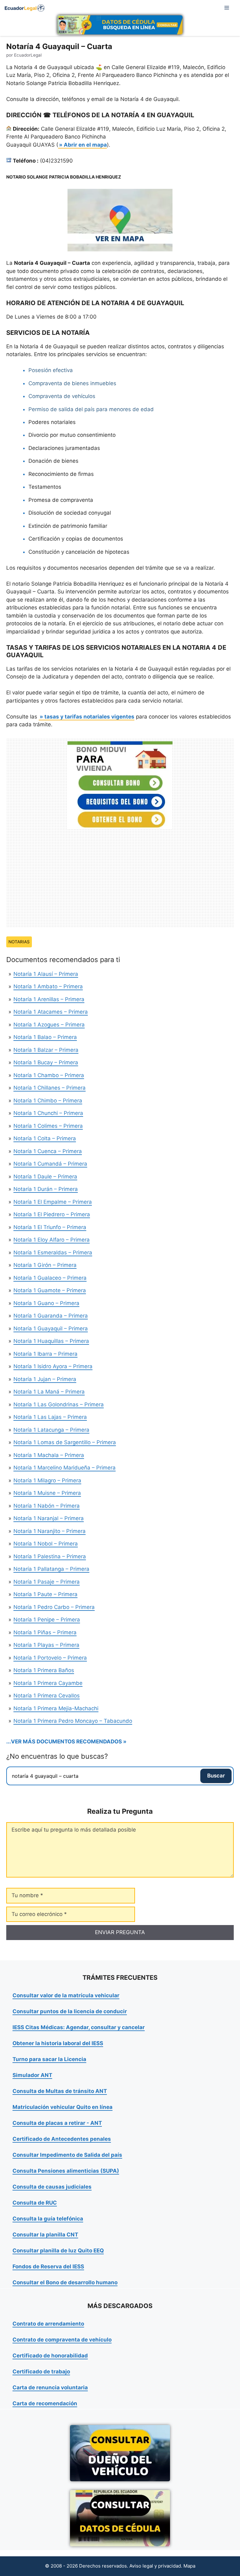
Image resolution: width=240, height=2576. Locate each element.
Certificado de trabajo (41, 2372)
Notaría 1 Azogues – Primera (49, 1025)
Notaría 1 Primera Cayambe (48, 1683)
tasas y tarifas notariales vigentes (89, 717)
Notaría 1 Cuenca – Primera (48, 1151)
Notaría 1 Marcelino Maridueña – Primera (65, 1468)
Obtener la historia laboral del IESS (58, 2043)
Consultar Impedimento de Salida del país (67, 2155)
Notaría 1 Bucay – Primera (46, 1062)
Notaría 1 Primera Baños (44, 1670)
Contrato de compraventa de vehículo (62, 2340)
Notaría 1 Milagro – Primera (47, 1480)
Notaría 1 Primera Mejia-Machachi (56, 1708)
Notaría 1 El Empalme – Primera (53, 1202)
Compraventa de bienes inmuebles (72, 383)
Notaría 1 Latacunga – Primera (51, 1430)
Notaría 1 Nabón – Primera (47, 1506)
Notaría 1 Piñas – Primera (45, 1632)
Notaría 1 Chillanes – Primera (50, 1088)
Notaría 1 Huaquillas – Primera (51, 1341)
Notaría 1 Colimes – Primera (48, 1126)
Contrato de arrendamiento (48, 2324)
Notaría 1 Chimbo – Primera (48, 1101)
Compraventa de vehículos (62, 396)
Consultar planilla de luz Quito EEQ (58, 2251)
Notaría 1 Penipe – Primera (47, 1620)
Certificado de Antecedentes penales (62, 2139)
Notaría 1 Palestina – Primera (50, 1556)
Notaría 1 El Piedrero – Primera (52, 1214)
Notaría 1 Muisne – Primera (47, 1493)
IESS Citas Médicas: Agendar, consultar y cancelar (79, 2027)
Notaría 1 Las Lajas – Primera (50, 1417)
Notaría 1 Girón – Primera (45, 1265)
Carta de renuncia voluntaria (50, 2387)
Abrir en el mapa (85, 145)
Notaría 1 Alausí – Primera (46, 974)
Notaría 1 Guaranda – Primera (51, 1316)
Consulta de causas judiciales (52, 2187)
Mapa (189, 2566)
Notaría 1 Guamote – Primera (50, 1290)
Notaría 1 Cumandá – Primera (50, 1164)
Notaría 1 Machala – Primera (49, 1455)
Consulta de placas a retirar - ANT (57, 2123)
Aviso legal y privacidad (155, 2566)
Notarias (19, 942)
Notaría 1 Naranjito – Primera (50, 1531)
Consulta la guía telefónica (48, 2219)
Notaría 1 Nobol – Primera (46, 1544)
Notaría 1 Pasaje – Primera (47, 1582)
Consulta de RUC (35, 2203)
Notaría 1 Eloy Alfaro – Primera (52, 1240)
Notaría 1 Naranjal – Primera (49, 1518)
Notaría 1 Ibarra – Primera (45, 1354)
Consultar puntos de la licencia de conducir (70, 2011)
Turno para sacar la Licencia (49, 2059)
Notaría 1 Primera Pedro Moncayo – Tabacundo (73, 1721)
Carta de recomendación (45, 2403)
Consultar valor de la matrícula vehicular (66, 1995)
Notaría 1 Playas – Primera (46, 1645)
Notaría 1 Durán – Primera (46, 1189)
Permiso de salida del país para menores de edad (91, 409)
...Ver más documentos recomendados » (66, 1742)
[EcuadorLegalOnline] (25, 8)
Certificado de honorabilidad (50, 2356)
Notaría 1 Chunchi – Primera (48, 1113)
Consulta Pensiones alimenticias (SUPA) (66, 2171)
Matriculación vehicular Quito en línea (62, 2107)
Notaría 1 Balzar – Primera (46, 1050)
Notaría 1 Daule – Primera (45, 1177)
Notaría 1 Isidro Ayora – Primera (53, 1366)
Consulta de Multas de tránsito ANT (60, 2091)
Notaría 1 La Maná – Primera (49, 1392)
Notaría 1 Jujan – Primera (45, 1379)
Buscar (216, 1776)
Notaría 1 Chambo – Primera (49, 1075)
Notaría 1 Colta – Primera (45, 1138)
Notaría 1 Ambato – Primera (48, 986)
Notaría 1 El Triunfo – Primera (50, 1227)
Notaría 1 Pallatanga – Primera (51, 1569)
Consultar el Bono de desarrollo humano (65, 2282)
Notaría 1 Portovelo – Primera (50, 1658)
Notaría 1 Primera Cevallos (47, 1696)
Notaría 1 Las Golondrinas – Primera (59, 1404)
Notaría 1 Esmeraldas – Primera (53, 1253)
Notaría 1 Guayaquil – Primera (51, 1328)
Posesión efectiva (51, 370)
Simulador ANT (32, 2075)
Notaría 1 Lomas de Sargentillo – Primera (65, 1442)
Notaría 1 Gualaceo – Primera (50, 1278)
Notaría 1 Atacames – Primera (51, 1012)
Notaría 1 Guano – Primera (46, 1303)
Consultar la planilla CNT (45, 2235)
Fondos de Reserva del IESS (48, 2266)
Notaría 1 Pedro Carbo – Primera (54, 1607)
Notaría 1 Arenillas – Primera (49, 999)
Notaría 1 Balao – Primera (45, 1037)
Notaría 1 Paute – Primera (45, 1594)
